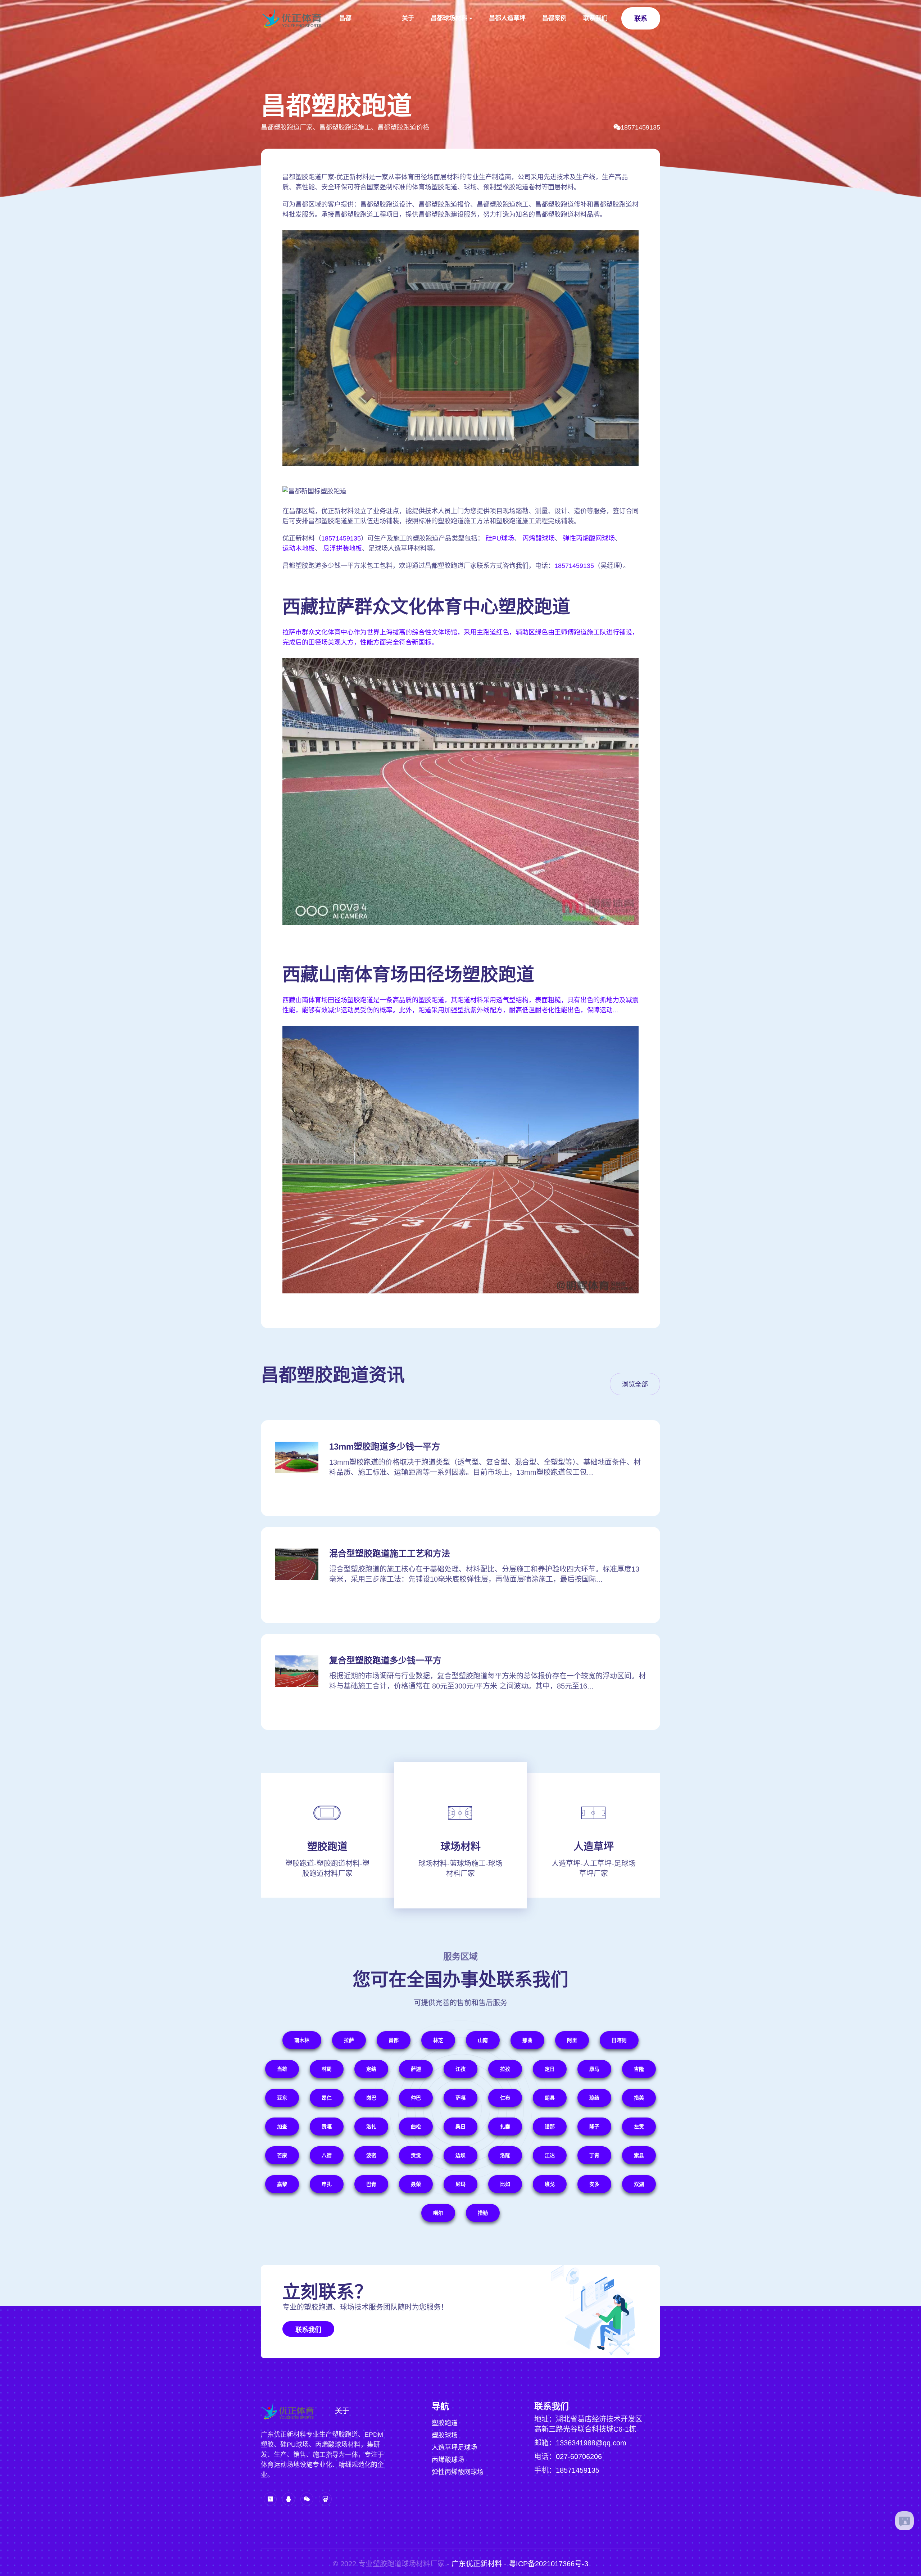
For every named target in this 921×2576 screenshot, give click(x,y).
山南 (483, 2040)
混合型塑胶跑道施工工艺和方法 (390, 1553)
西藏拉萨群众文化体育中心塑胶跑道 (426, 607)
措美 (639, 2098)
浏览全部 (635, 1384)
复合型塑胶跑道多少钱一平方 (385, 1660)
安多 (594, 2184)
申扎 (327, 2184)
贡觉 (416, 2155)
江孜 (460, 2069)
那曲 (527, 2040)
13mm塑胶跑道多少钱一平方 (385, 1447)
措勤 (483, 2213)
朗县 (550, 2098)
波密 (371, 2155)
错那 (550, 2127)
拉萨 (349, 2040)
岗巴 (371, 2098)
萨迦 (416, 2069)
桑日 (460, 2127)
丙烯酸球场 (539, 538)
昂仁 (327, 2098)
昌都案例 (554, 18)
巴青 (371, 2184)
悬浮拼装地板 (342, 548)
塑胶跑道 (327, 1847)
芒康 (282, 2155)
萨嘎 (460, 2098)
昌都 (345, 18)
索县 (639, 2155)
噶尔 (438, 2213)
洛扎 (371, 2127)
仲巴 (416, 2098)
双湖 (639, 2184)
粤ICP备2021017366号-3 (548, 2564)
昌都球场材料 (449, 18)
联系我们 (595, 18)
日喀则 (619, 2040)
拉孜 (505, 2069)
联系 (641, 19)
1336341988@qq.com (591, 2443)
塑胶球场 (445, 2435)
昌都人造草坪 (507, 18)
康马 (594, 2069)
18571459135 (640, 127)
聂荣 (416, 2184)
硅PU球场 (500, 538)
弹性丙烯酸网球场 (589, 538)
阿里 (572, 2040)
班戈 (550, 2184)
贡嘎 (327, 2127)
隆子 (594, 2127)
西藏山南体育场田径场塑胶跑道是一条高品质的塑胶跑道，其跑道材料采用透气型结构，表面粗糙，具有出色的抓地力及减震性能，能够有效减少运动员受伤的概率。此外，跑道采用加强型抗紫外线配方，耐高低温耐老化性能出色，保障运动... (460, 1005)
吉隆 (639, 2069)
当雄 (282, 2069)
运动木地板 (299, 548)
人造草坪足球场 (454, 2448)
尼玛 (460, 2184)
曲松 (416, 2127)
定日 (550, 2069)
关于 (408, 18)
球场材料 (460, 1847)
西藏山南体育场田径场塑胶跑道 (408, 975)
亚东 (282, 2098)
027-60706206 (579, 2457)
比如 (505, 2184)
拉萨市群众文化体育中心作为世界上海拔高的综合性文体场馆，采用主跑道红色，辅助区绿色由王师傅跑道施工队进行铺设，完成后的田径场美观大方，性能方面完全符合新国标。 (460, 637)
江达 (550, 2155)
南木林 (302, 2040)
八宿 (327, 2155)
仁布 (505, 2098)
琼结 (594, 2098)
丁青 (594, 2155)
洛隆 (505, 2155)
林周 (327, 2069)
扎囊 (505, 2127)
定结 (371, 2069)
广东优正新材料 (477, 2564)
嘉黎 (282, 2184)
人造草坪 (594, 1847)
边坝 (460, 2155)
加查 (282, 2127)
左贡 (639, 2127)
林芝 (438, 2040)
